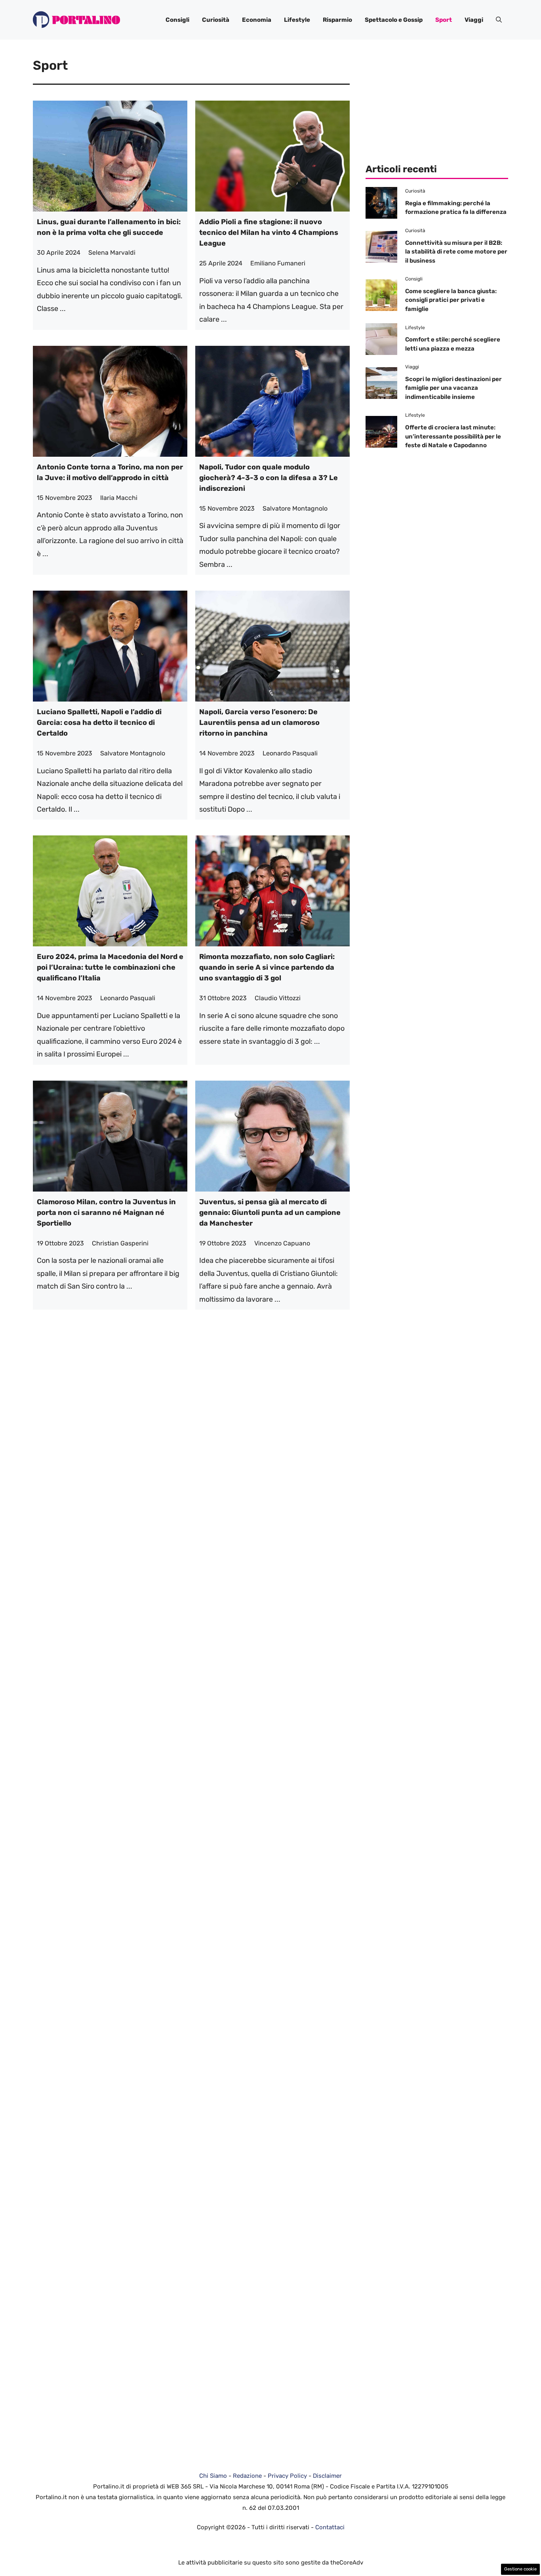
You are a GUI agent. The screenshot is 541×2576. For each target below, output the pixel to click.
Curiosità (216, 20)
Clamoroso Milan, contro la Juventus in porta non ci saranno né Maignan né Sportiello (106, 1213)
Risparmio (337, 20)
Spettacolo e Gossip (394, 20)
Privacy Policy (287, 2476)
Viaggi (474, 20)
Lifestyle (297, 20)
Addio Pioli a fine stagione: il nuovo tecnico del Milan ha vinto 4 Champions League (269, 233)
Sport (444, 20)
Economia (257, 20)
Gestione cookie (520, 2569)
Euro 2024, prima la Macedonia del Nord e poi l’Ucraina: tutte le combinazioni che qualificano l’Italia (110, 967)
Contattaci (330, 2527)
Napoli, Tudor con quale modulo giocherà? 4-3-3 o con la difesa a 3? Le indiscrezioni (269, 478)
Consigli (177, 20)
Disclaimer (327, 2476)
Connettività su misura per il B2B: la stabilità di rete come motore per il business (456, 252)
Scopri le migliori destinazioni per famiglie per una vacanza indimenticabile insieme (453, 388)
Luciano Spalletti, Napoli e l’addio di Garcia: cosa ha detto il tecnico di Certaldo (99, 723)
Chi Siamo (213, 2476)
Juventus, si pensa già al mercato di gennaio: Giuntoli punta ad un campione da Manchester (270, 1213)
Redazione (247, 2476)
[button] (499, 20)
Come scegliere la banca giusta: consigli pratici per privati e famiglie (451, 300)
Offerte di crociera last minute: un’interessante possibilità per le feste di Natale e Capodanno (453, 436)
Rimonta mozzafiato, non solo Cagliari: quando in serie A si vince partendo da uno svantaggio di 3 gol (267, 967)
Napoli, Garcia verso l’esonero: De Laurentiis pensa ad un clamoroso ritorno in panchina (259, 723)
